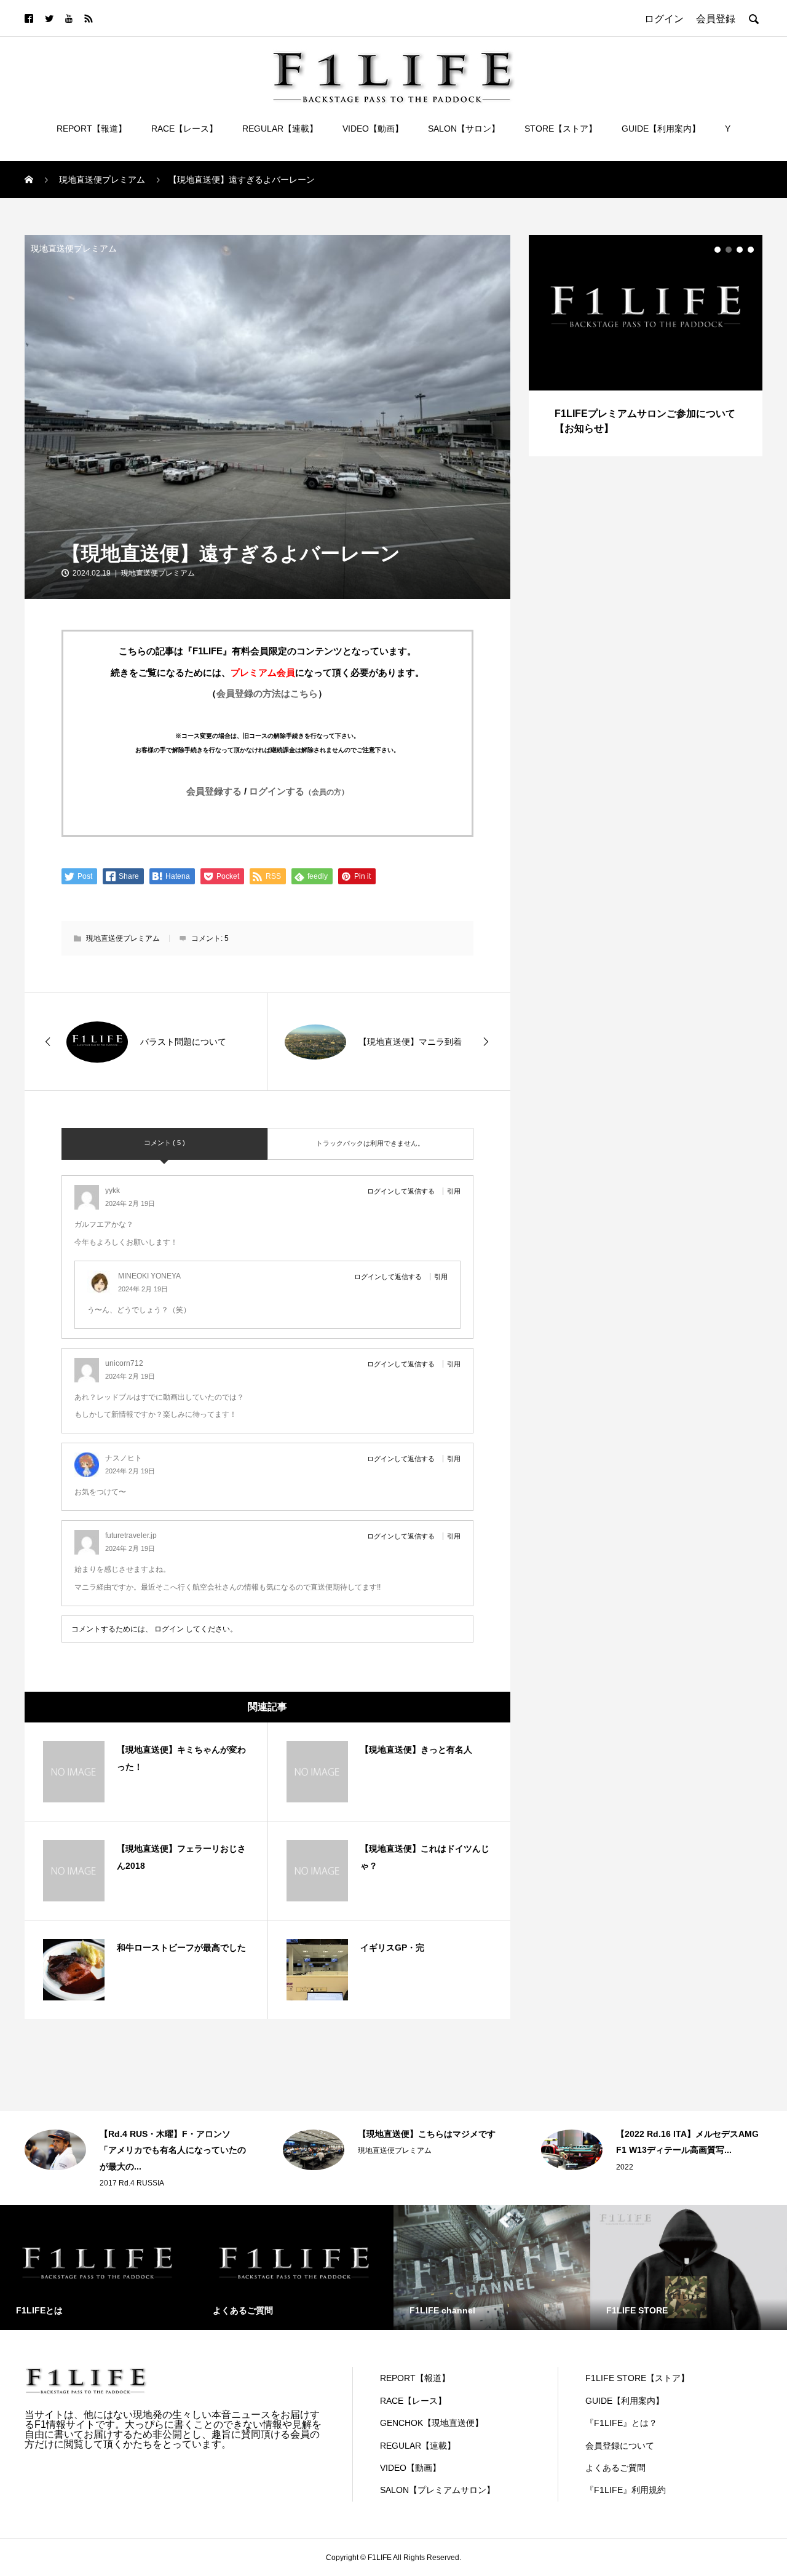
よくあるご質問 (615, 2468)
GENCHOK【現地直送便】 (432, 2423)
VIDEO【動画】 (373, 129)
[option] (646, 346)
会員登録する (214, 791)
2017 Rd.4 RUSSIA (132, 2183)
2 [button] (729, 250)
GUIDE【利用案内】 (661, 129)
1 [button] (718, 250)
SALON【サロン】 (464, 129)
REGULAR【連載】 (280, 129)
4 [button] (751, 250)
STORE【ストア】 (561, 129)
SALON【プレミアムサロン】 (437, 2490)
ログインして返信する (401, 1191)
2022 (625, 2167)
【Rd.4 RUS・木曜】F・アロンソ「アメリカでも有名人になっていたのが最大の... (173, 2150)
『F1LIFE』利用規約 (626, 2490)
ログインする (299, 791)
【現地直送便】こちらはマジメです (427, 2134)
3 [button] (740, 250)
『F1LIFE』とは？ (621, 2423)
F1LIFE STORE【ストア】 (637, 2378)
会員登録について (620, 2446)
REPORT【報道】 (92, 129)
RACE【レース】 (184, 129)
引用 (454, 1191)
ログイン (169, 1629)
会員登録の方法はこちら (267, 693)
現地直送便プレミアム (74, 248)
